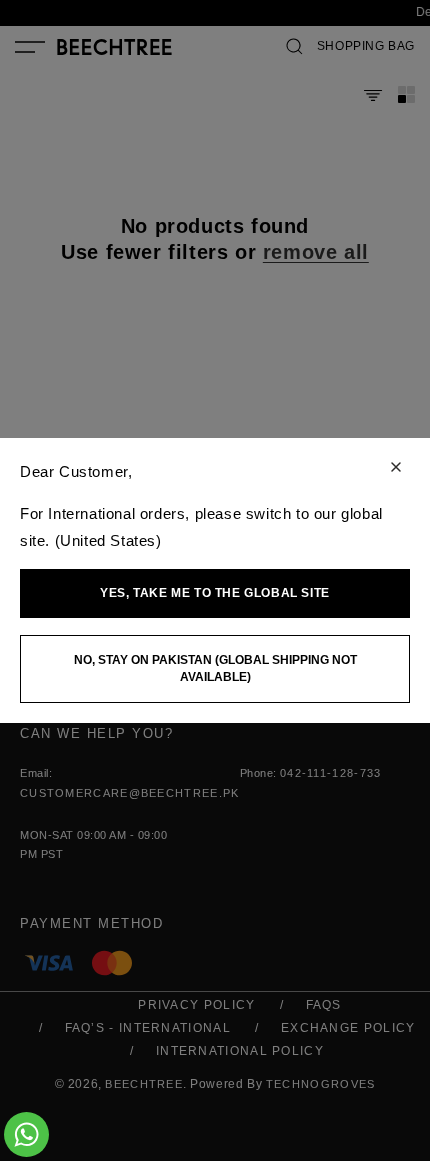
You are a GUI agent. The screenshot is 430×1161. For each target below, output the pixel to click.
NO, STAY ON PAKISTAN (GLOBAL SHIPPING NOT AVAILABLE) (215, 668)
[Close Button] (396, 468)
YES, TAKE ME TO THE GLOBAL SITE (215, 593)
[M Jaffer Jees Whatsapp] (26, 1134)
